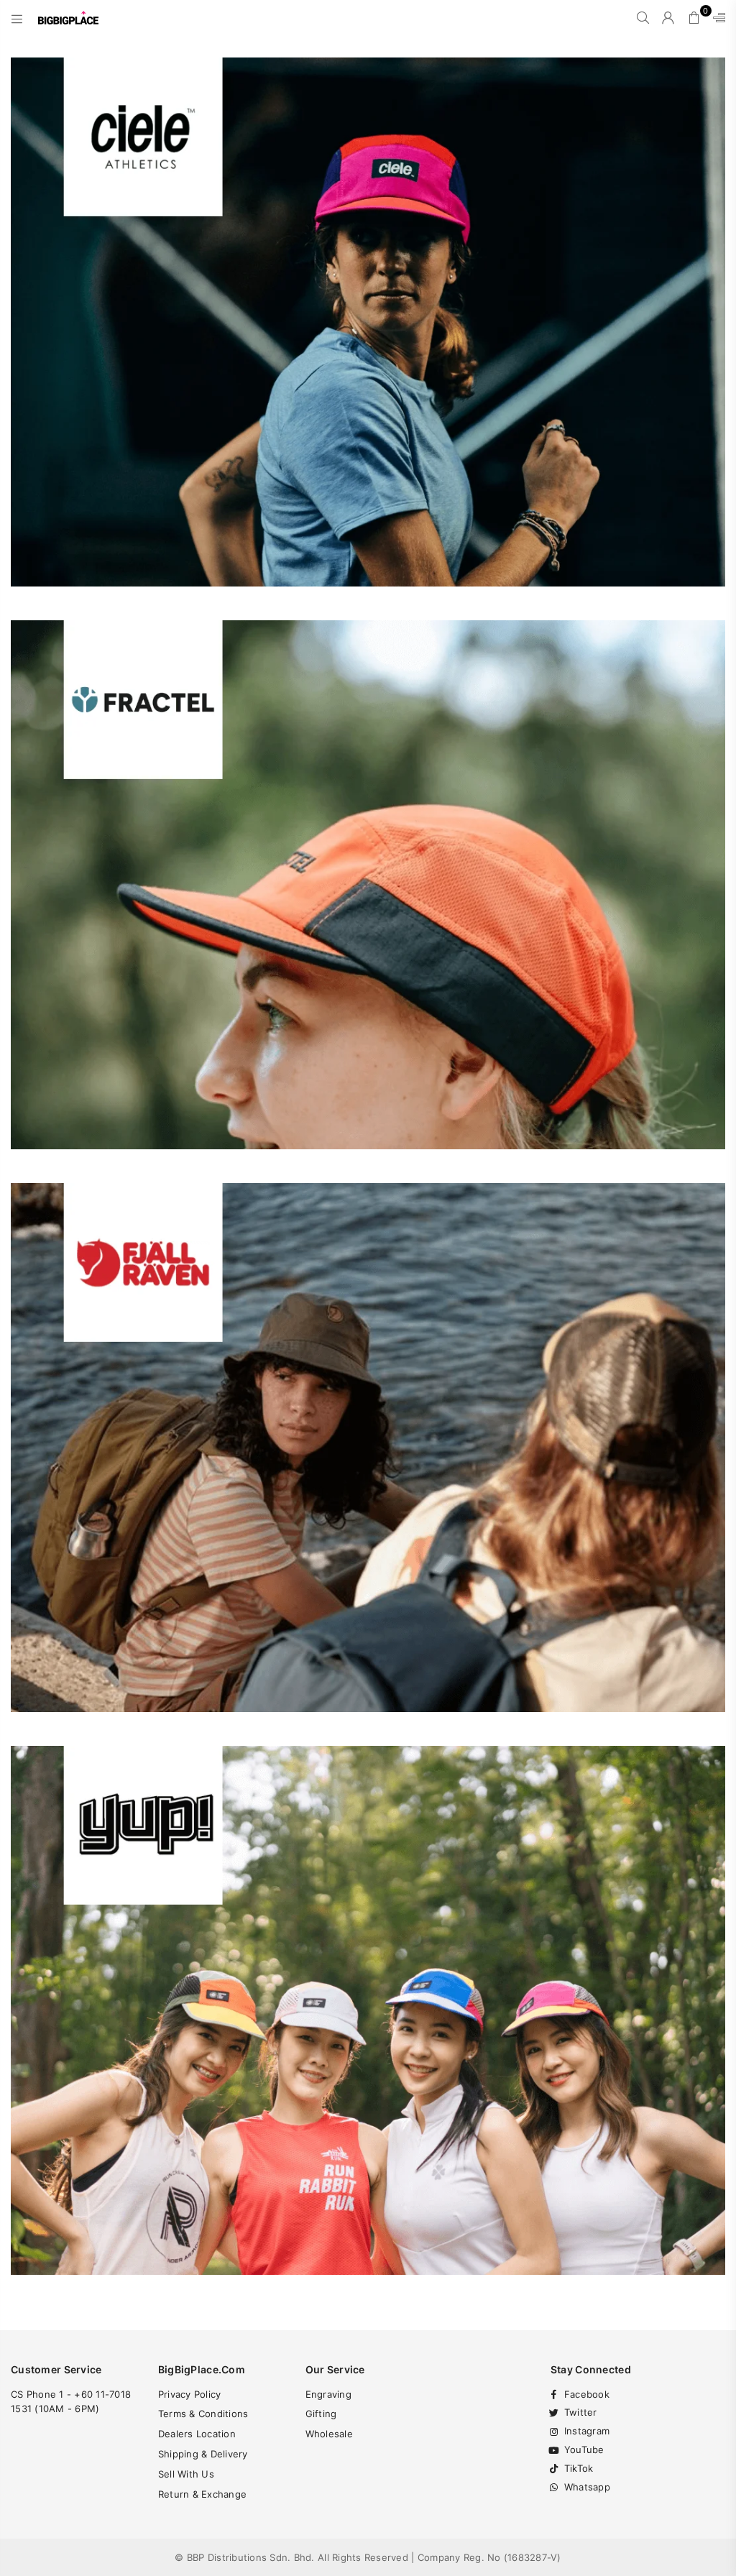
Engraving (328, 2394)
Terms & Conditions (203, 2414)
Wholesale (329, 2434)
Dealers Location (197, 2434)
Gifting (321, 2414)
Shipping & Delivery (203, 2454)
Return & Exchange (202, 2494)
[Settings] (716, 18)
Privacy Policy (190, 2394)
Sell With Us (186, 2474)
